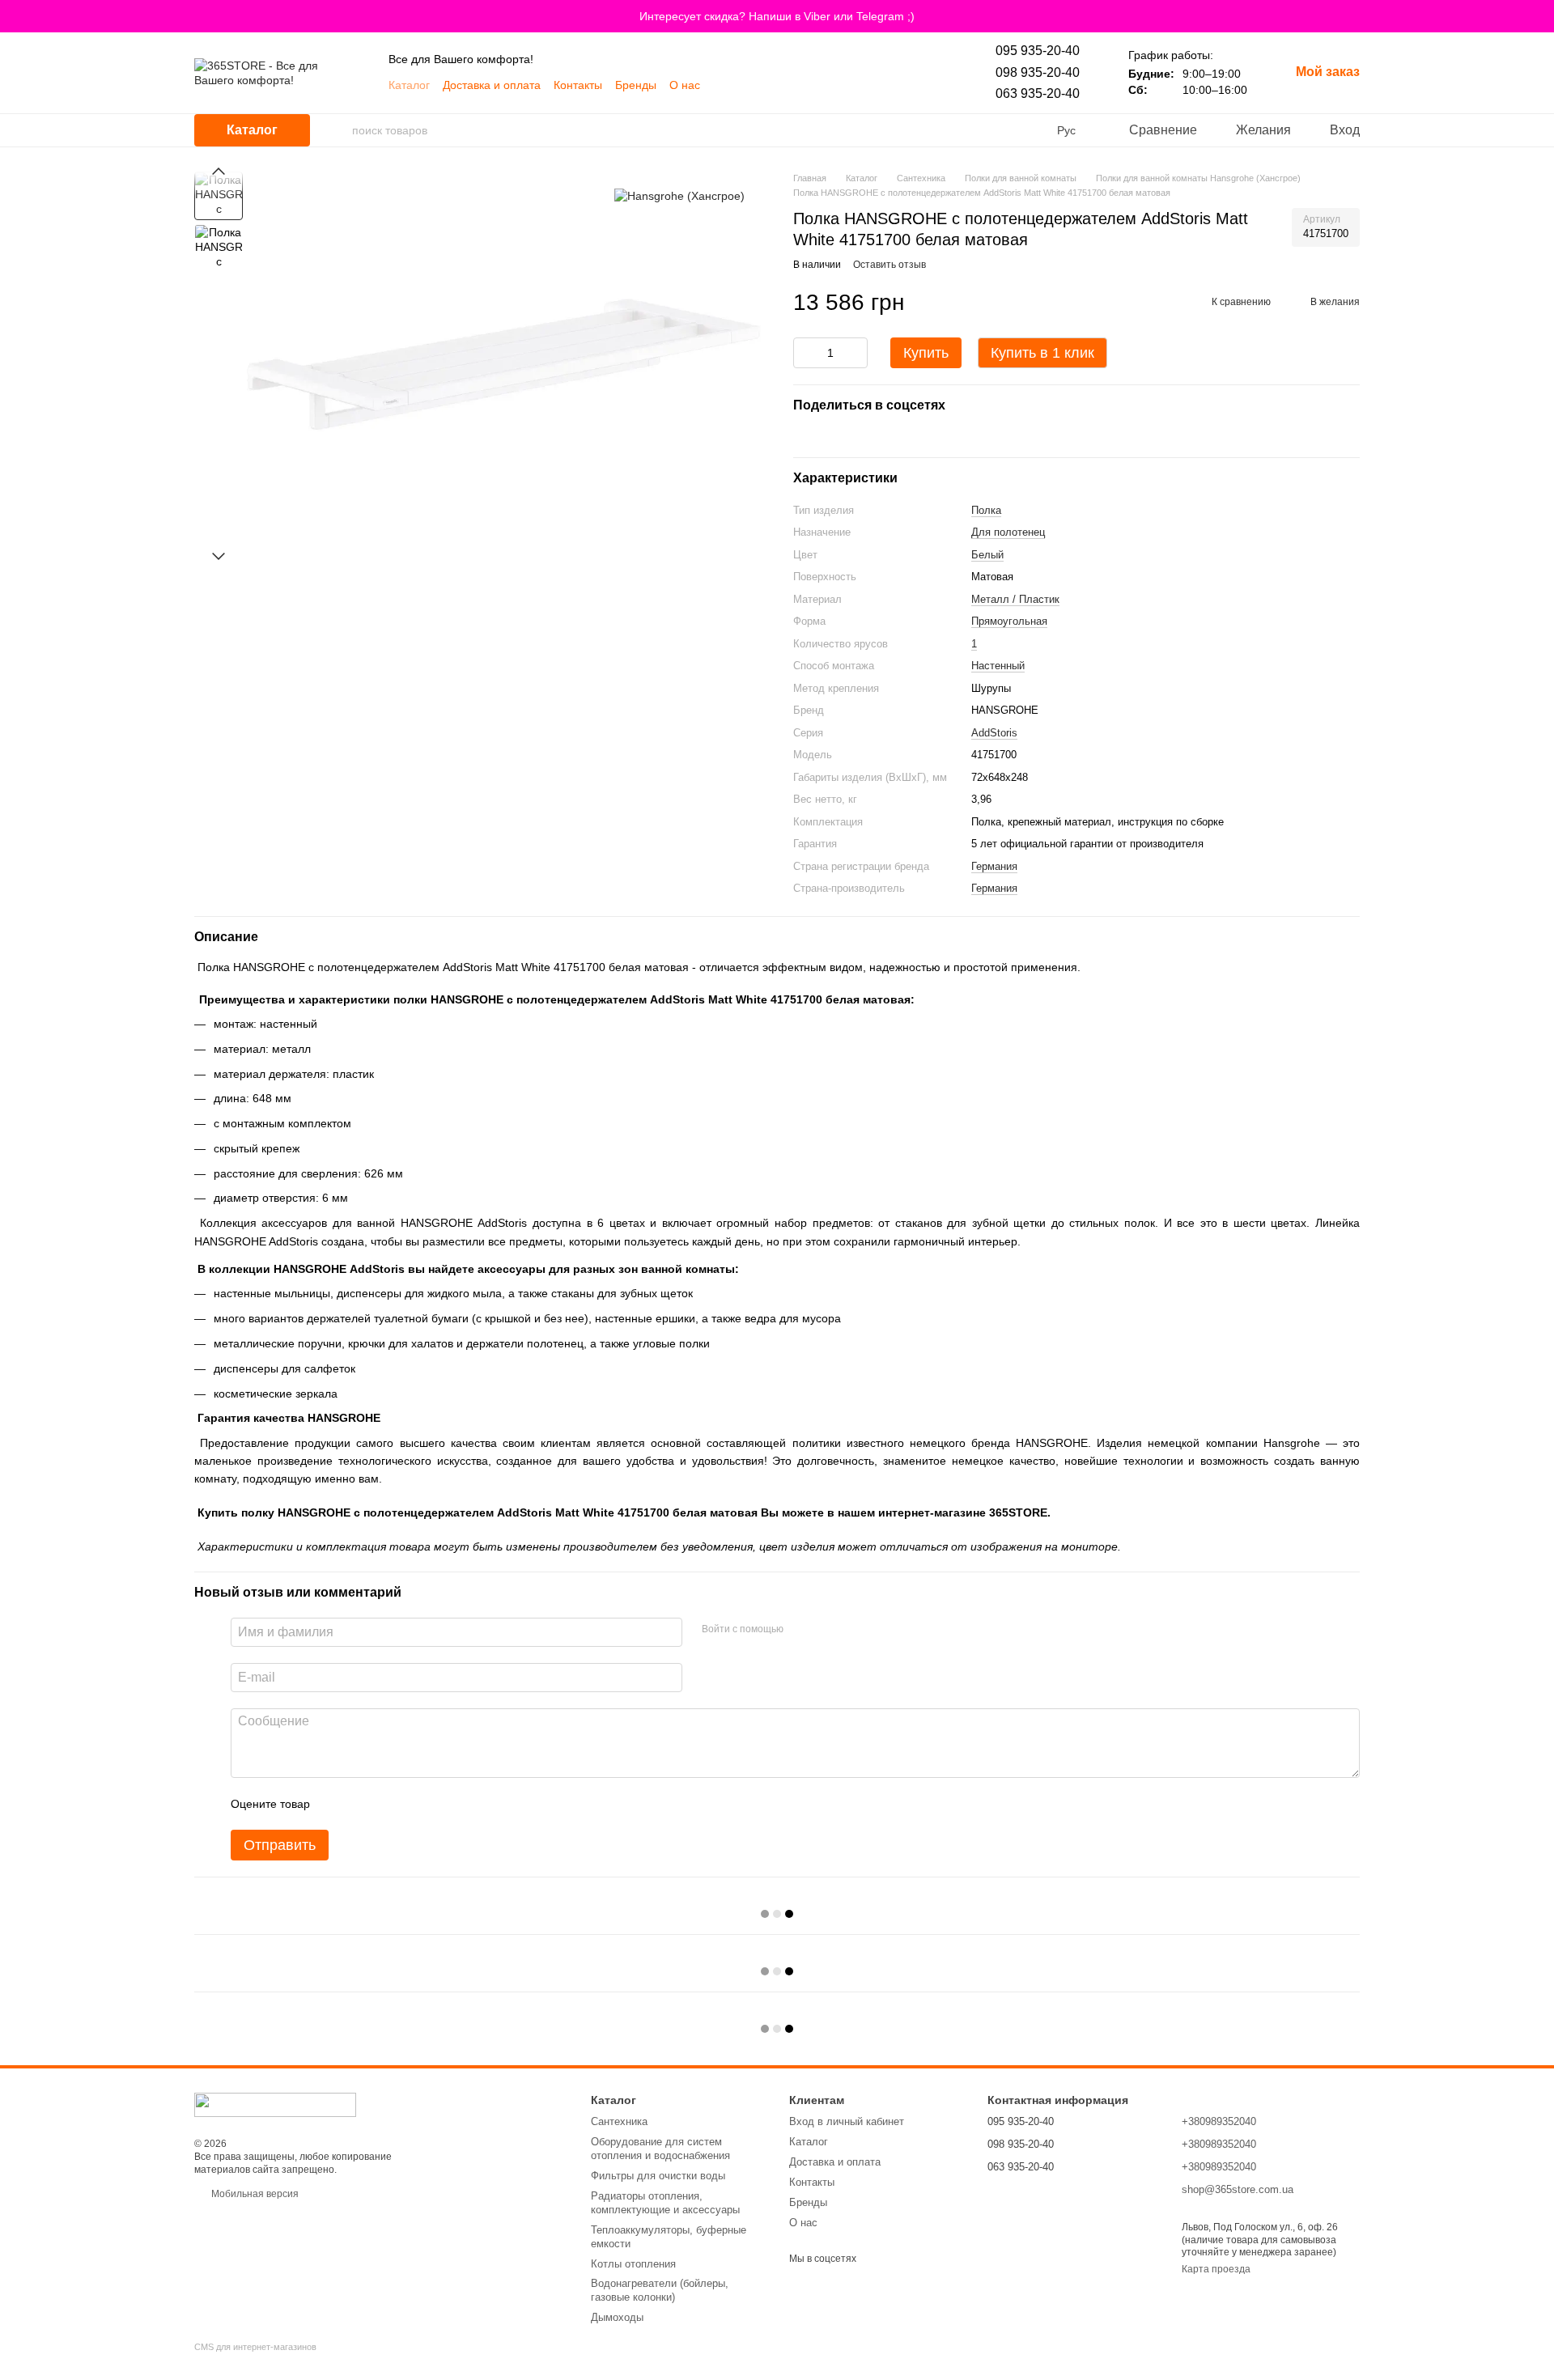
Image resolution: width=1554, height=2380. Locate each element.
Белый (987, 555)
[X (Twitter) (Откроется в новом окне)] (839, 85)
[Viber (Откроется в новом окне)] (742, 85)
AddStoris (994, 733)
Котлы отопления (633, 2264)
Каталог (409, 85)
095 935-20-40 (1038, 51)
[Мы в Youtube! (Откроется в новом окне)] (723, 85)
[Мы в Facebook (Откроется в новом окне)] (800, 85)
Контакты (578, 85)
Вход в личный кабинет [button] (847, 2121)
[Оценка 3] (388, 1804)
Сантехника (619, 2121)
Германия (994, 866)
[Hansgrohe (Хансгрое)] (679, 195)
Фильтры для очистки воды (658, 2176)
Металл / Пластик (1015, 599)
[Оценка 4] (414, 1804)
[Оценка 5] (440, 1804)
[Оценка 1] (337, 1804)
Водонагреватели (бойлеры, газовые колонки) (660, 2290)
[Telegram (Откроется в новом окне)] (762, 85)
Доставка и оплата (492, 85)
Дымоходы (617, 2317)
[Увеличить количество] (856, 353)
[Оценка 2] (363, 1804)
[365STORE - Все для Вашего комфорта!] (275, 2104)
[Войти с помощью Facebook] (801, 1630)
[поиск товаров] (339, 130)
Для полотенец (1008, 532)
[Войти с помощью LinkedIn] (853, 1630)
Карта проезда (1216, 2269)
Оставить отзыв (890, 265)
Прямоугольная (1009, 621)
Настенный (998, 666)
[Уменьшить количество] (805, 353)
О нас (685, 85)
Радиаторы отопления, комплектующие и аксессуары (665, 2203)
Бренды (636, 85)
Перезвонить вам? (1030, 2189)
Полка (986, 510)
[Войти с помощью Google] (827, 1630)
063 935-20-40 (1038, 93)
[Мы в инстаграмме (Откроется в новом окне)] (820, 85)
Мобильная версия (254, 2194)
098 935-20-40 (1038, 72)
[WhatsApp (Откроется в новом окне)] (781, 85)
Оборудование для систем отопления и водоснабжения (660, 2149)
